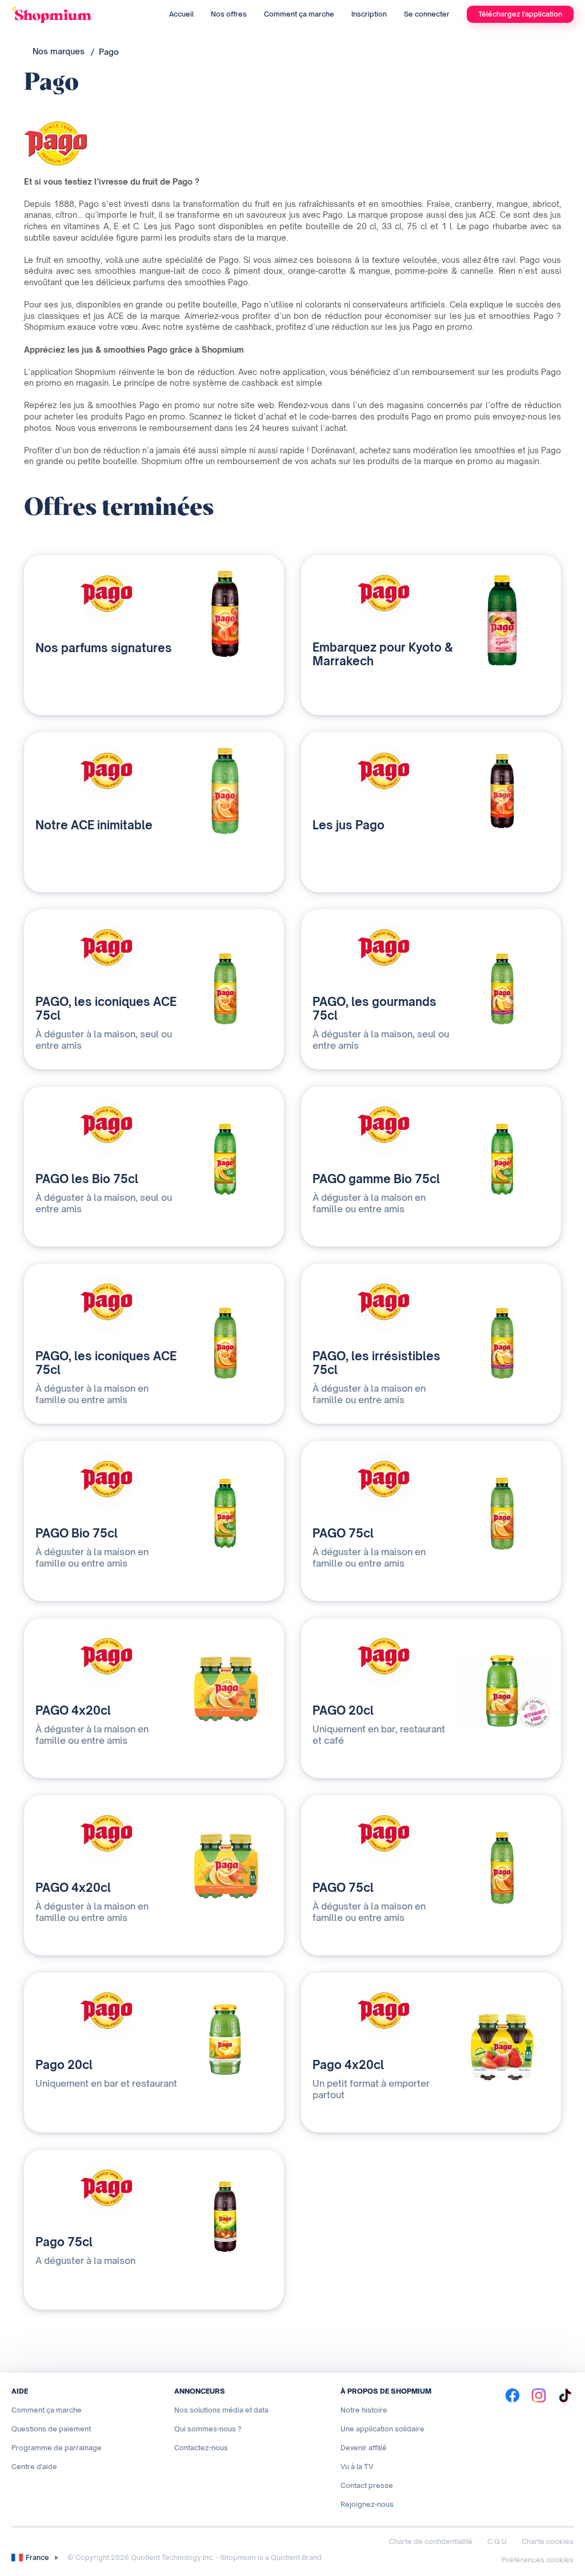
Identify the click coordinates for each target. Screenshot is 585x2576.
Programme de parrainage (57, 2448)
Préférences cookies (538, 2560)
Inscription (369, 14)
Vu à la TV (357, 2467)
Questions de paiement (51, 2429)
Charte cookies (548, 2541)
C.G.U (497, 2541)
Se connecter (427, 14)
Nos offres (229, 14)
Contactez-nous (201, 2448)
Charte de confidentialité (431, 2541)
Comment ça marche (299, 14)
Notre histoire (364, 2410)
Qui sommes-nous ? (208, 2429)
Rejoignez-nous (367, 2504)
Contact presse (367, 2485)
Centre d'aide (34, 2467)
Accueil (181, 14)
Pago (109, 52)
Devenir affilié (364, 2448)
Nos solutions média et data (221, 2410)
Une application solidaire (382, 2429)
